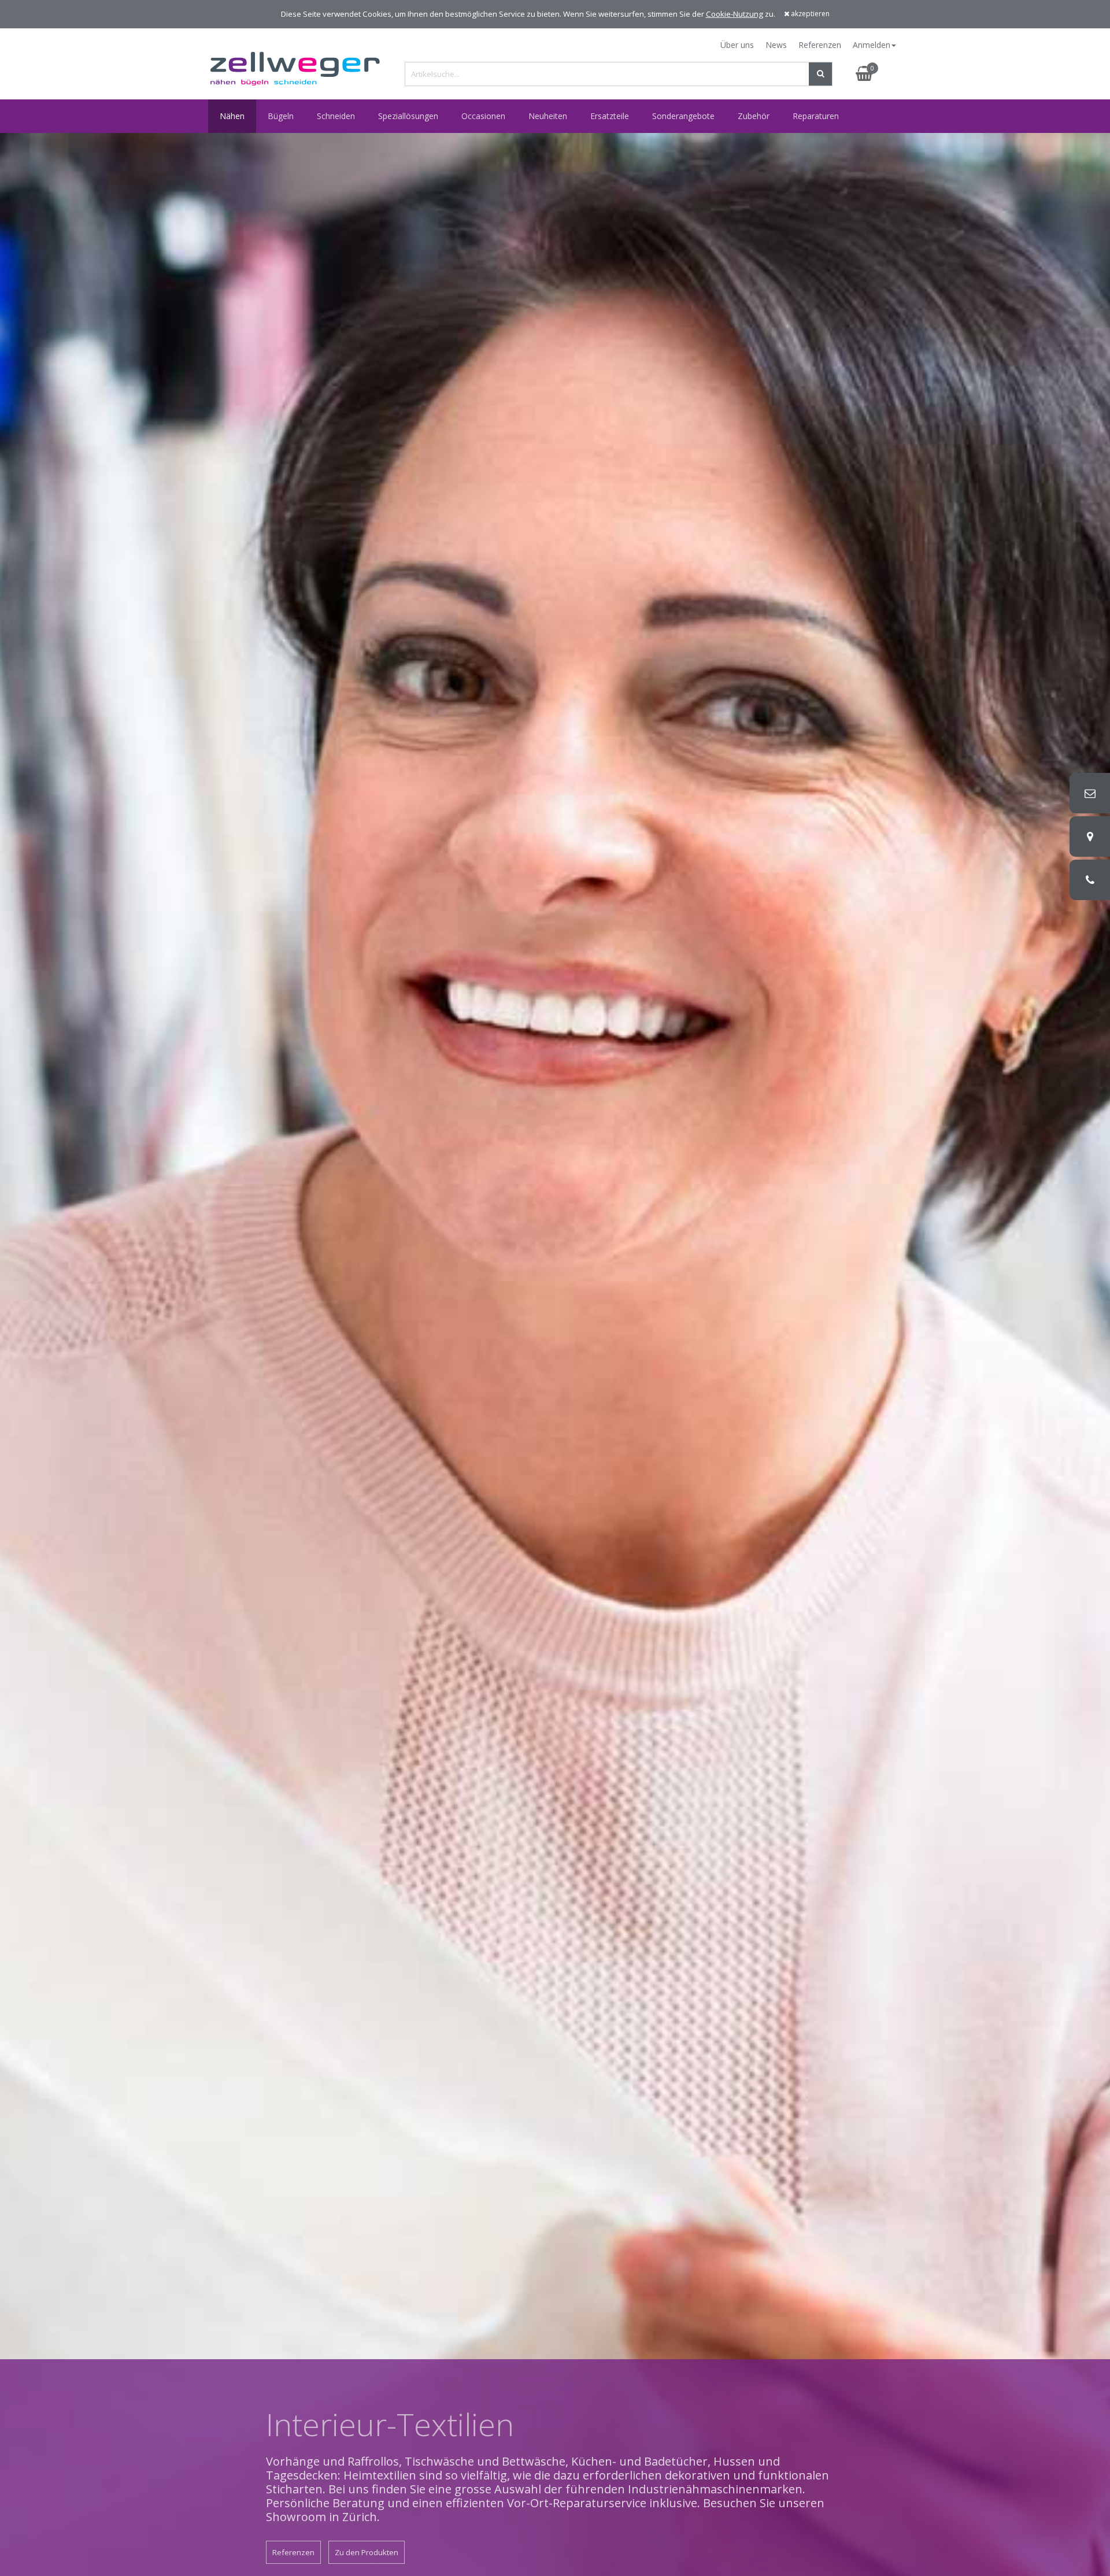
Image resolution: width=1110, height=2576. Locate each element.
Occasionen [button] (483, 116)
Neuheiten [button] (548, 116)
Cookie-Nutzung (735, 14)
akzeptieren (809, 14)
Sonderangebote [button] (683, 116)
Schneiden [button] (336, 116)
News (776, 45)
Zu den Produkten (367, 2552)
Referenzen (820, 45)
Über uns (737, 45)
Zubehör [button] (754, 116)
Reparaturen (816, 116)
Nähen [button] (232, 116)
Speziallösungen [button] (408, 116)
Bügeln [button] (281, 116)
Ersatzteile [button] (610, 116)
